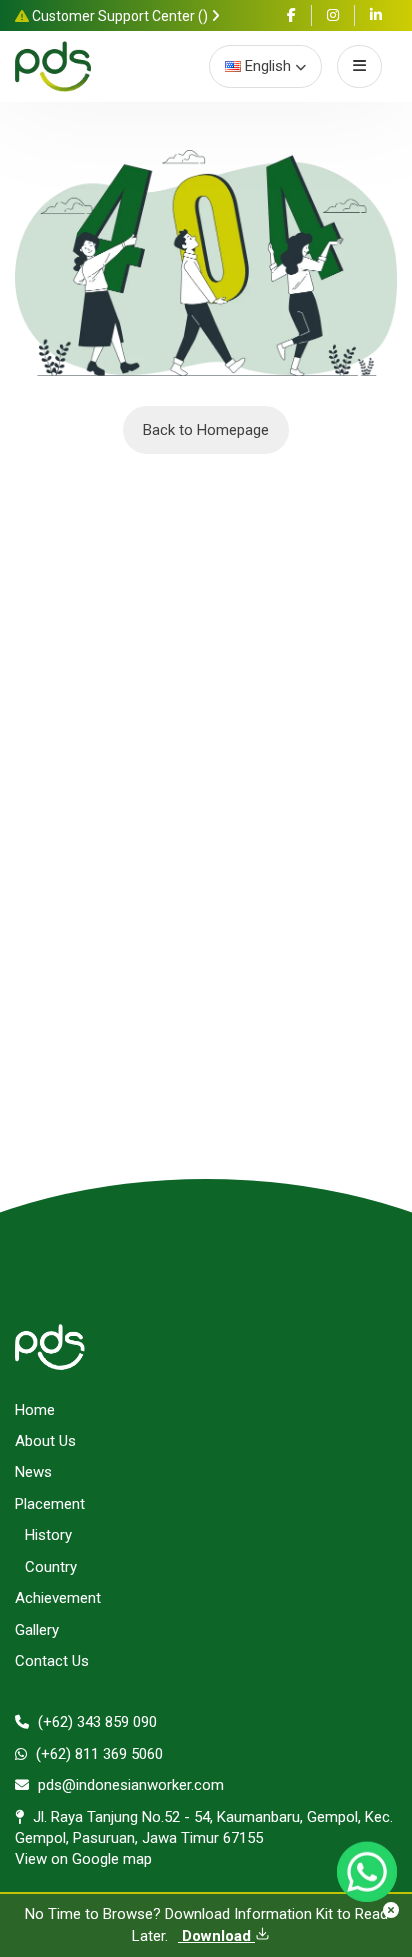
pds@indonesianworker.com (129, 1785)
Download (216, 1936)
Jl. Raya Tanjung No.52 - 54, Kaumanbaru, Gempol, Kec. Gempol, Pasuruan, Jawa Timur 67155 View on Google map (204, 1838)
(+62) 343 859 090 (95, 1722)
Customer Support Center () (120, 16)
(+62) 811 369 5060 (97, 1754)
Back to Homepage (206, 430)
